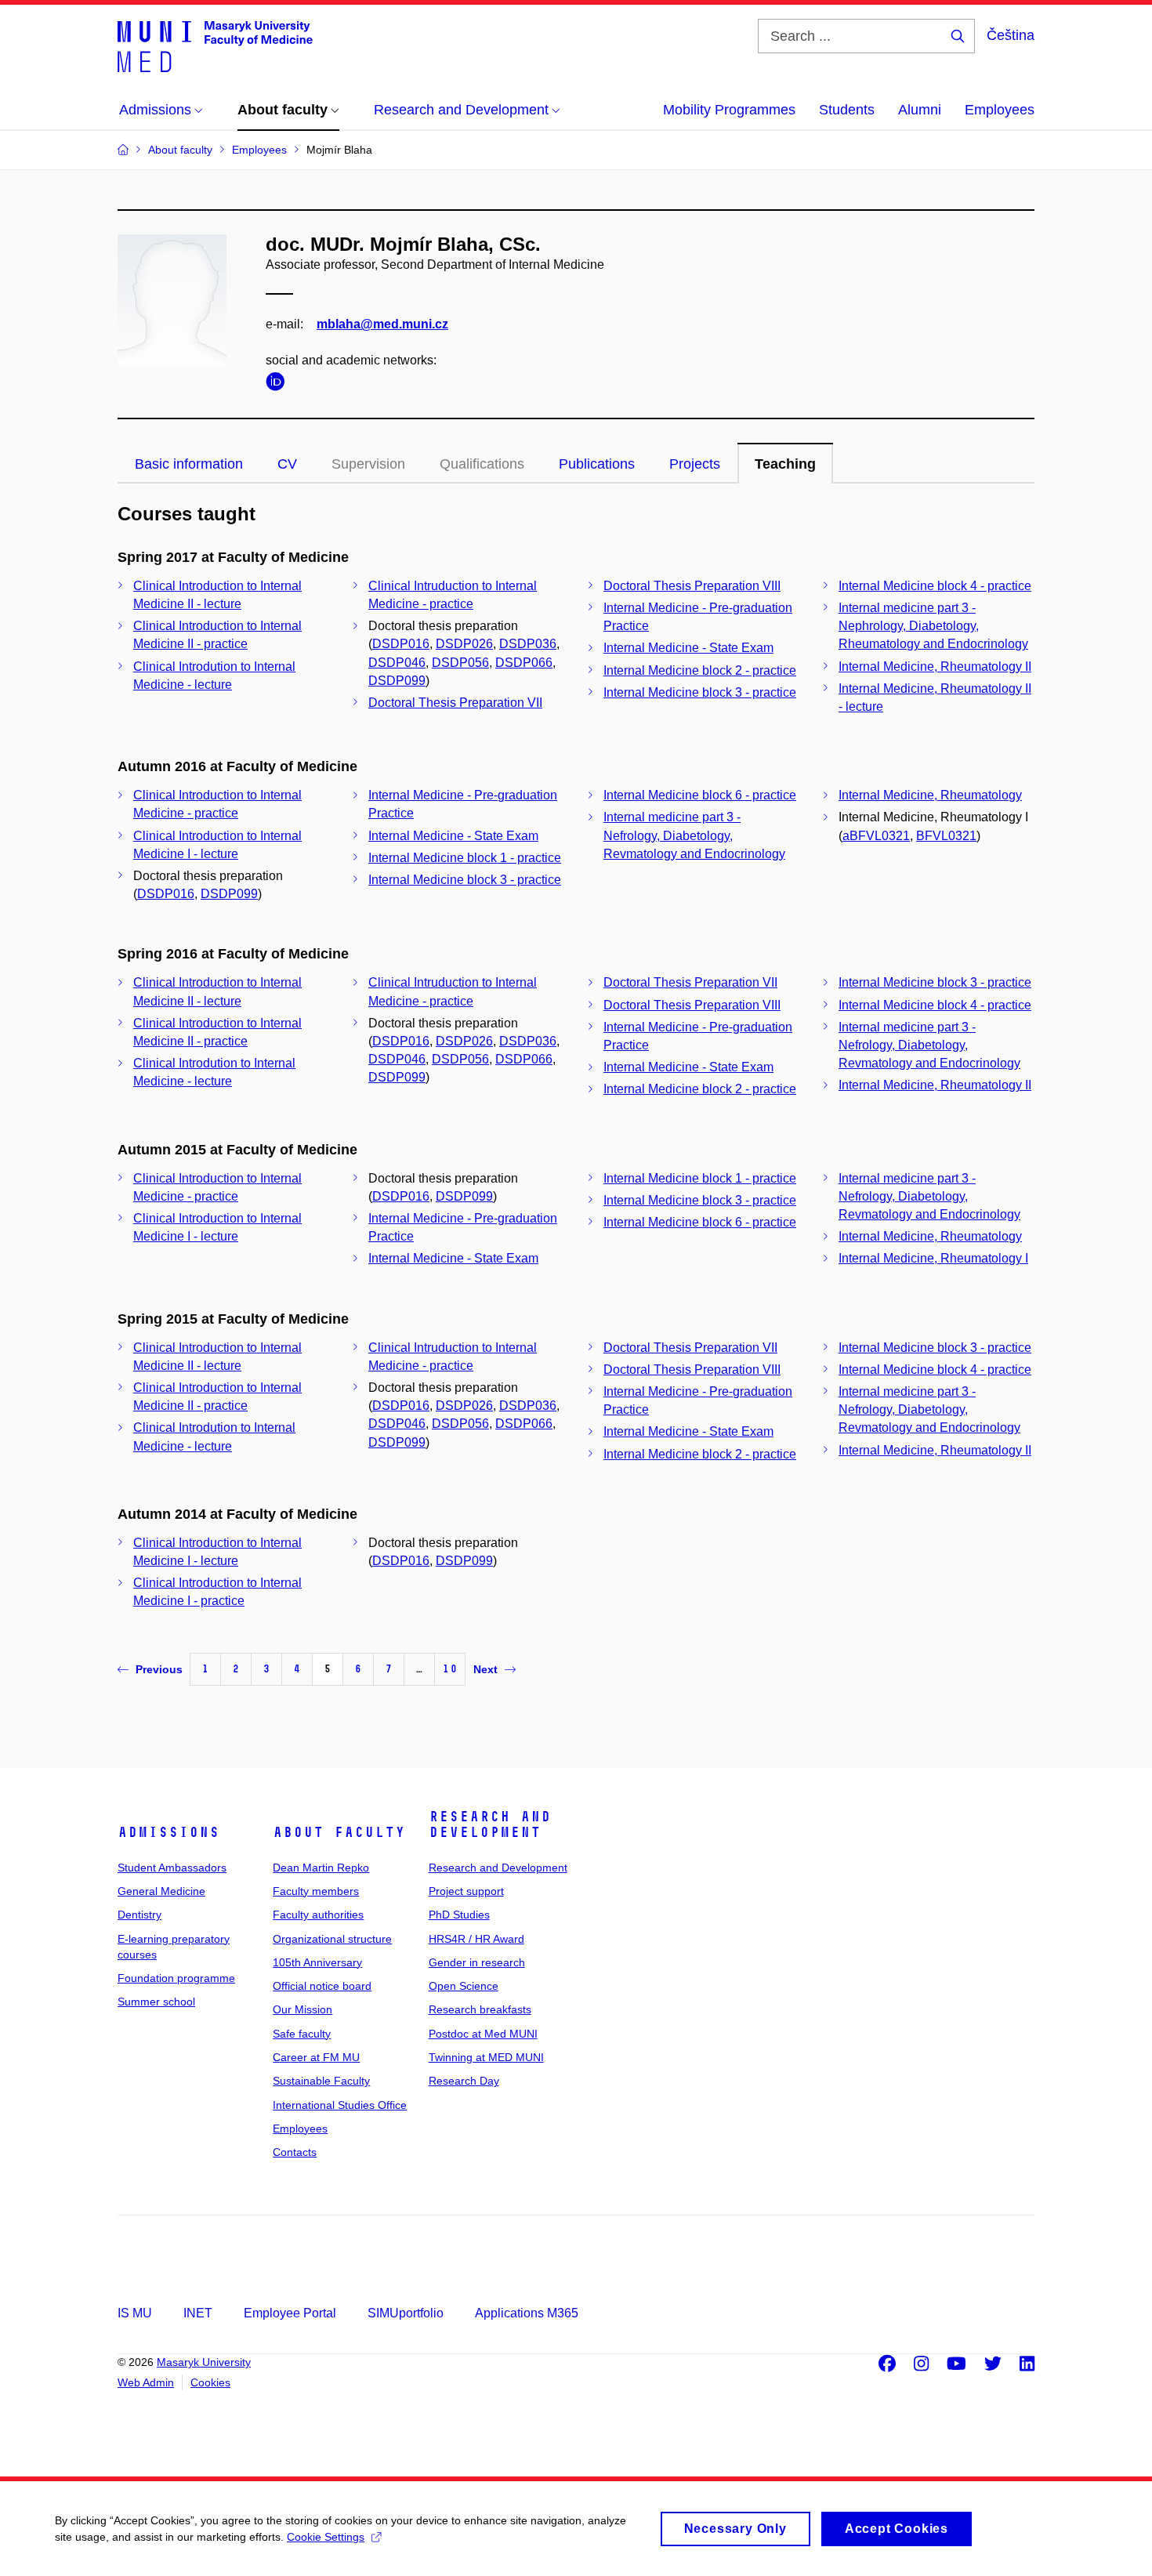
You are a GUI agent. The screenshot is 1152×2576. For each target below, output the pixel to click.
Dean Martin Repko (321, 1868)
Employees (1000, 110)
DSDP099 (397, 681)
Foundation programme (176, 1978)
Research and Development (490, 1824)
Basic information (189, 464)
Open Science (464, 1986)
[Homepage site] (215, 45)
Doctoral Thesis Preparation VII (455, 703)
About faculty (339, 1832)
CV (287, 464)
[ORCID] (279, 384)
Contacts (295, 2152)
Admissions (168, 1832)
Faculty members (316, 1891)
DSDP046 (397, 663)
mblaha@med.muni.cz (382, 324)
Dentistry (139, 1915)
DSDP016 (401, 644)
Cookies (210, 2382)
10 (450, 1669)
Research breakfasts (480, 2009)
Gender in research (477, 1962)
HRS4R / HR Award (476, 1939)
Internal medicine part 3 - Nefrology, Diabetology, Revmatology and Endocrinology (694, 835)
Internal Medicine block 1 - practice (465, 858)
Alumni (920, 110)
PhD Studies (459, 1915)
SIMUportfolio (406, 2313)
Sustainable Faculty (321, 2081)
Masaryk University (204, 2362)
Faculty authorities (318, 1915)
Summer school (156, 2002)
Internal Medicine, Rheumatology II (935, 667)
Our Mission (302, 2009)
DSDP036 (528, 644)
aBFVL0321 (876, 836)
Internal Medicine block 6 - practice (700, 795)
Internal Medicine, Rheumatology (930, 795)
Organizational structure (332, 1939)
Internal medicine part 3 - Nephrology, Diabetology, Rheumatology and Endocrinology (933, 626)
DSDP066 (524, 663)
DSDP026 (464, 644)
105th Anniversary (317, 1962)
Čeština (1011, 35)
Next (485, 1669)
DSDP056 (460, 663)
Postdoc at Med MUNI (483, 2034)
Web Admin (146, 2382)
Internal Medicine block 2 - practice (700, 670)
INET (198, 2313)
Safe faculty (302, 2034)
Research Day (464, 2081)
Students (847, 110)
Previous (159, 1669)
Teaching (785, 464)
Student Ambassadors (172, 1868)
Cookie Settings (326, 2537)
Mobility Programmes (729, 110)
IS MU (135, 2313)
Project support (466, 1891)
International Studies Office (340, 2105)
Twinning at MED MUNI (486, 2057)
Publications (597, 464)
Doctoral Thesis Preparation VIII (692, 586)
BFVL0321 (946, 836)
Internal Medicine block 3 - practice (700, 692)
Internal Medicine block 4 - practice (935, 586)
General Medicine (161, 1891)
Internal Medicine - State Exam (688, 648)
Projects (695, 464)
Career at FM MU (316, 2057)
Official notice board (322, 1986)
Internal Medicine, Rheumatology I (933, 1258)
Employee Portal (290, 2313)
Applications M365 (527, 2313)
